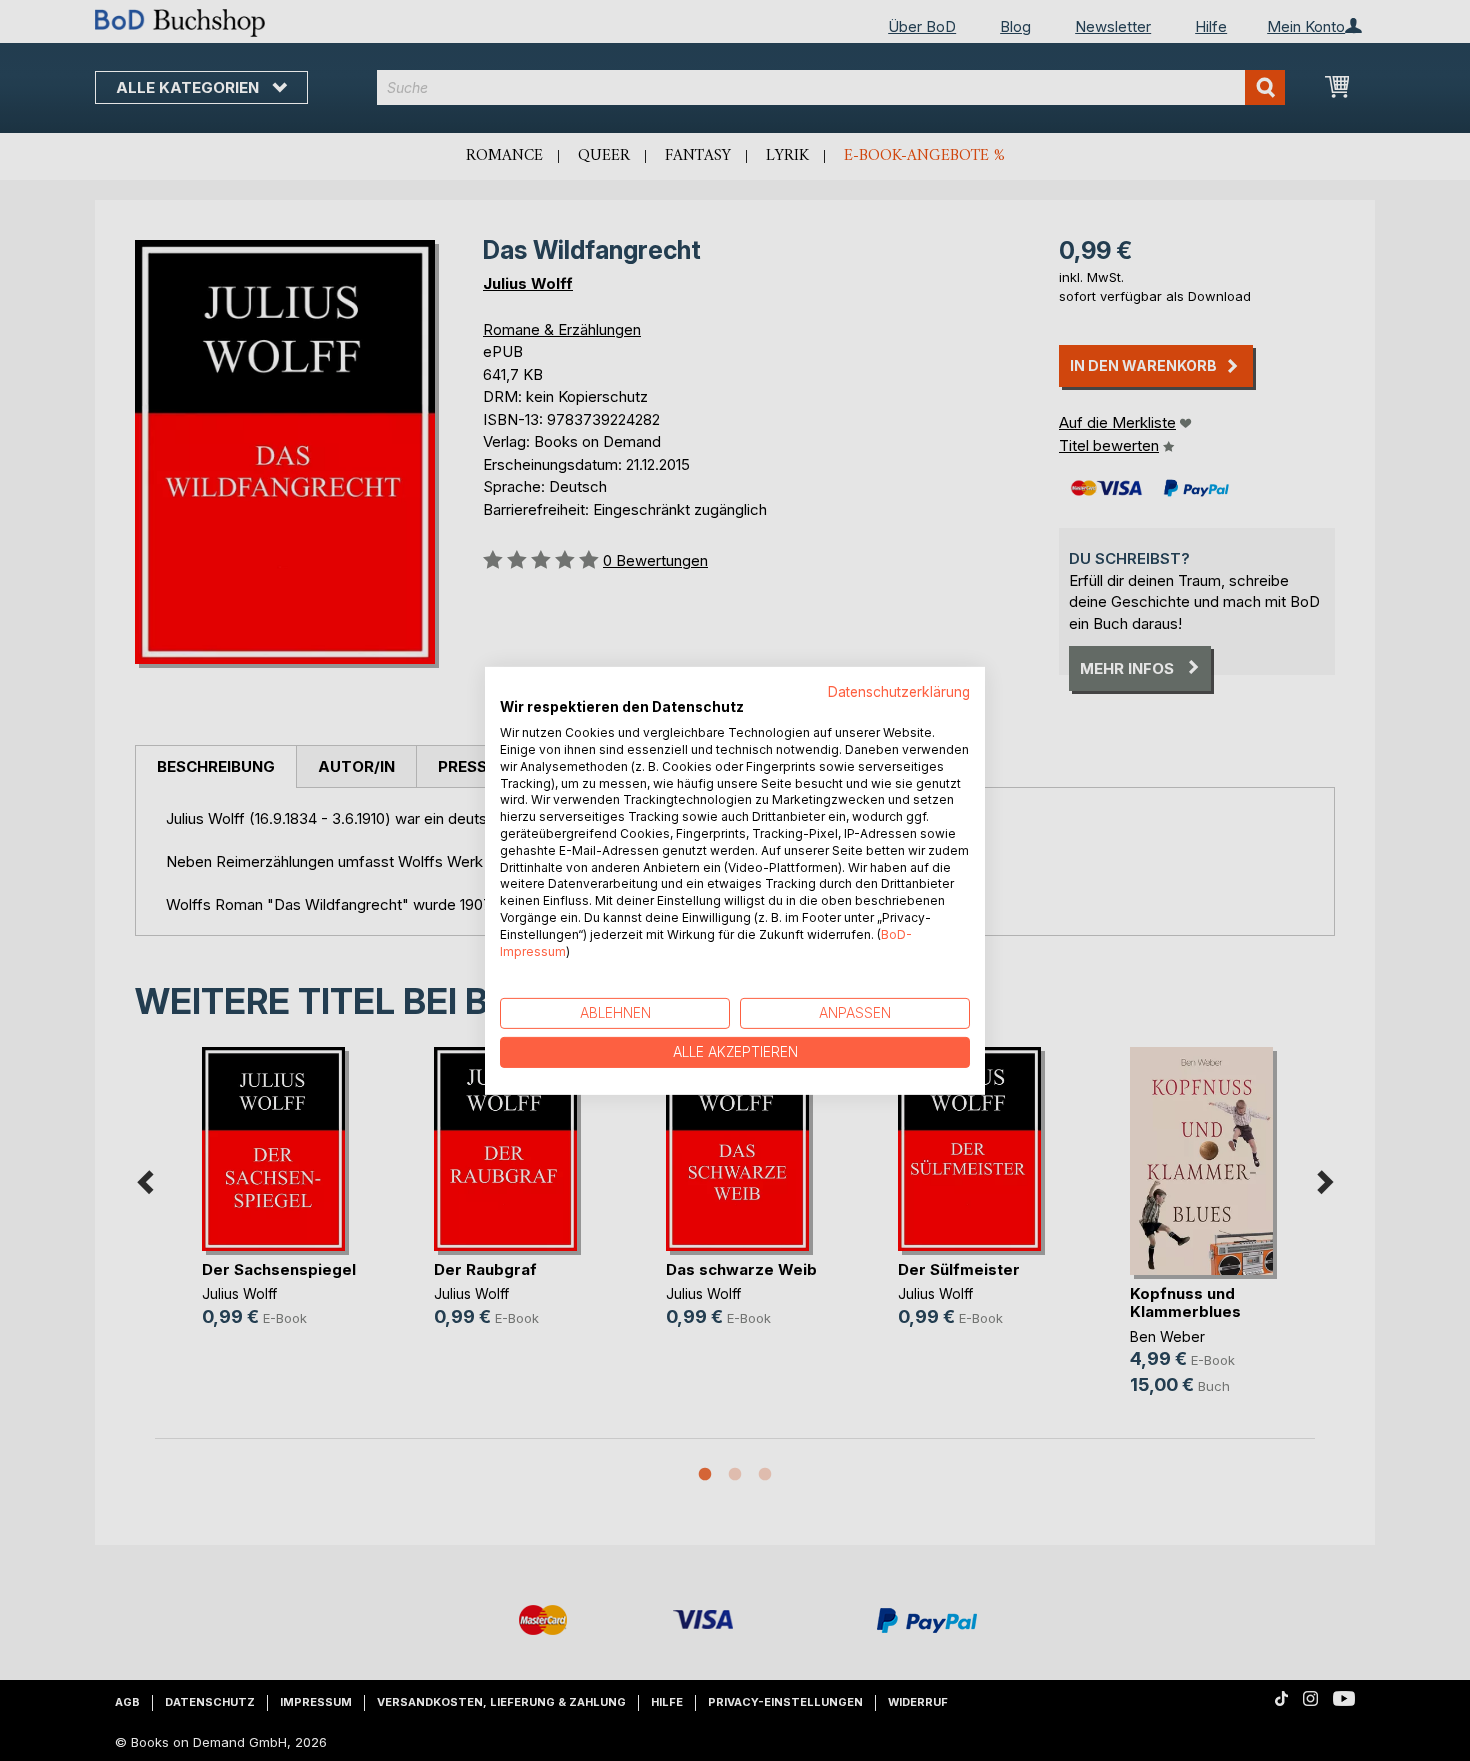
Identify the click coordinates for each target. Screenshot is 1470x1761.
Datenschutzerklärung (899, 691)
